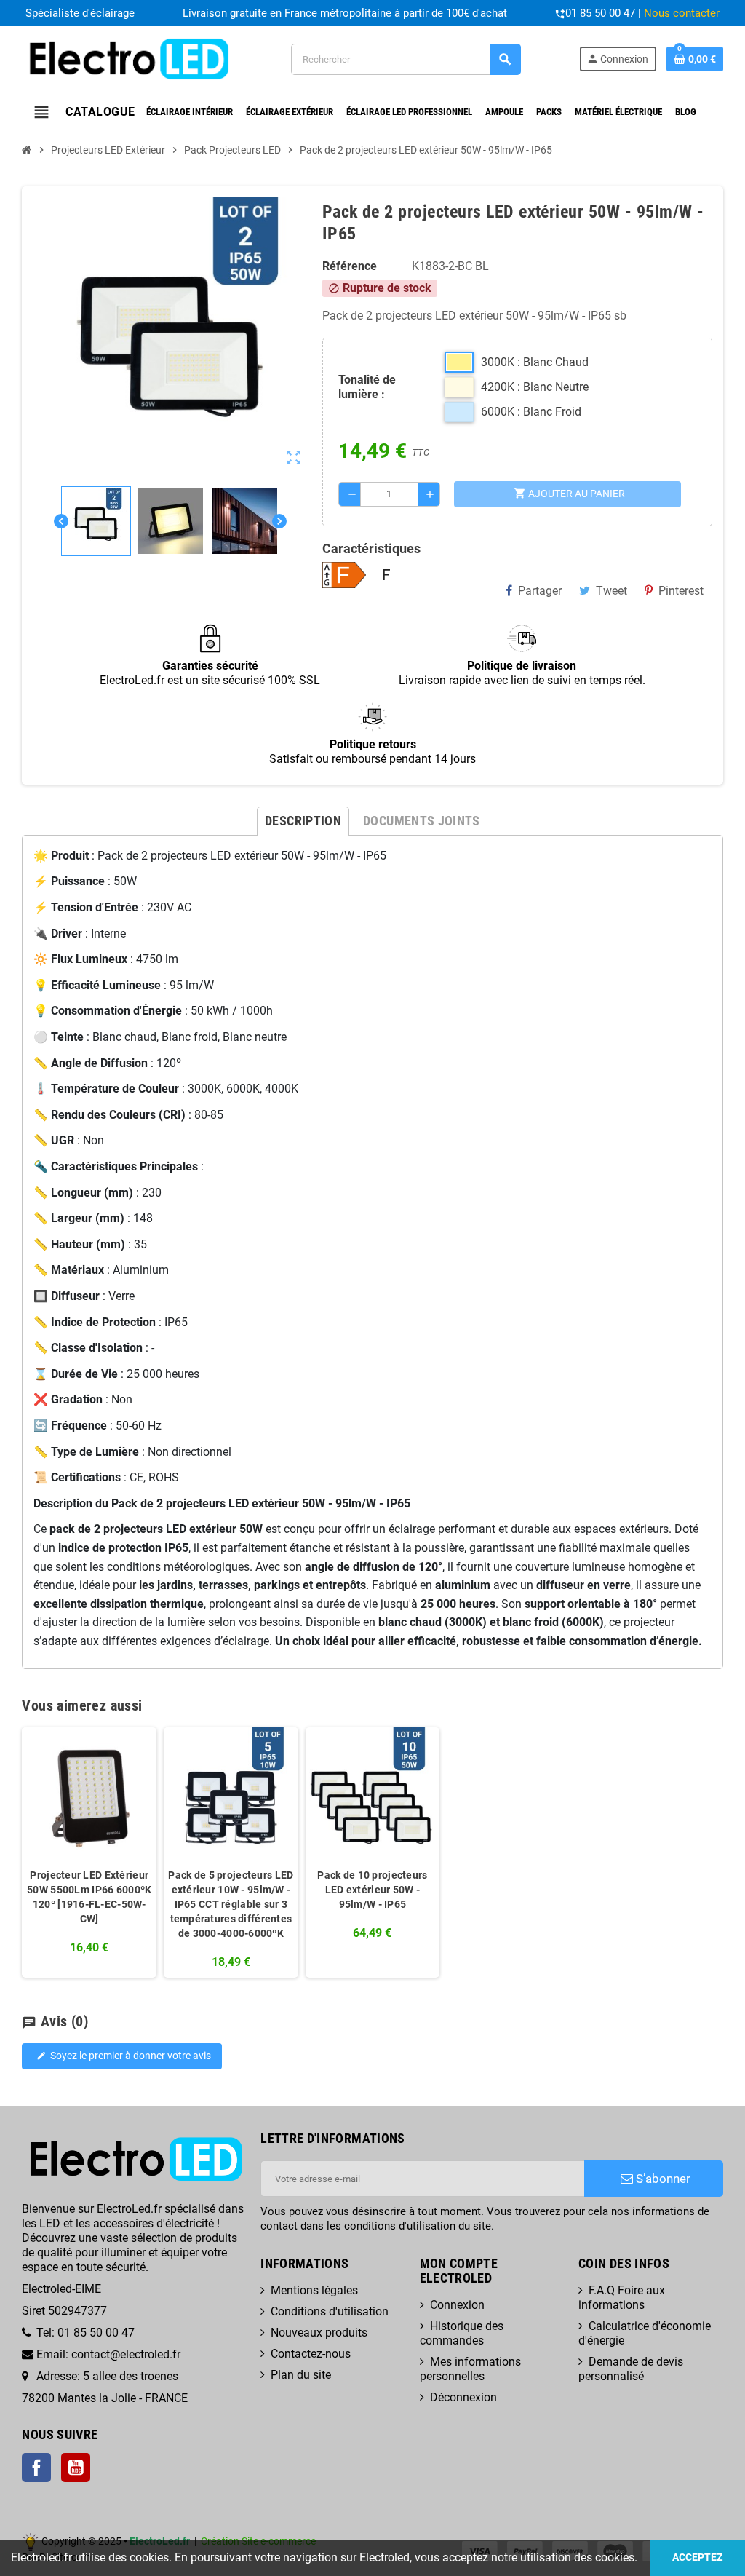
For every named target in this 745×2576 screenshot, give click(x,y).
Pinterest (681, 591)
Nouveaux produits (319, 2333)
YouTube (76, 2468)
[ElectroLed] (127, 58)
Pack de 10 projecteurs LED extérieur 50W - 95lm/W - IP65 (372, 1890)
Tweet (611, 591)
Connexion (457, 2305)
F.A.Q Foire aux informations (622, 2298)
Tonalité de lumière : (367, 387)
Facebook (36, 2468)
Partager (540, 591)
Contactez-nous (311, 2354)
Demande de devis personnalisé (631, 2369)
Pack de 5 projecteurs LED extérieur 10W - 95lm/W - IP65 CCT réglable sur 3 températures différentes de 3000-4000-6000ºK (231, 1904)
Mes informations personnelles (470, 2369)
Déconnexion (463, 2397)
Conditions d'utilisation (330, 2311)
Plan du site (301, 2375)
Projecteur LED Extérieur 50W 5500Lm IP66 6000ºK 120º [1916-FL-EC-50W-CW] (89, 1897)
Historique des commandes (462, 2333)
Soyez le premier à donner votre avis (124, 2056)
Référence (350, 266)
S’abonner (662, 2179)
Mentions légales (314, 2290)
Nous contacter (682, 13)
